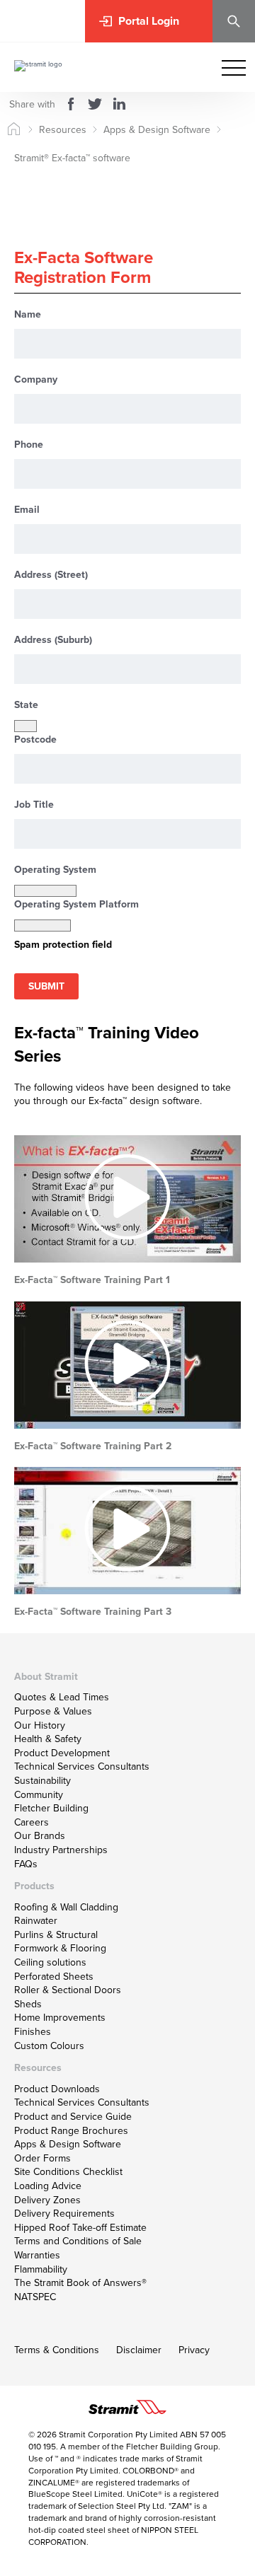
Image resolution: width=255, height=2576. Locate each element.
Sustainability (42, 1780)
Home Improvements (60, 2017)
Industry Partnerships (61, 1850)
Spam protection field (63, 945)
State (26, 705)
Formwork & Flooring (60, 1948)
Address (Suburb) (53, 640)
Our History (40, 1725)
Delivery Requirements (64, 2213)
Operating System (55, 870)
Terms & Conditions (57, 2350)
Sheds (28, 2004)
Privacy (194, 2350)
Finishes (33, 2031)
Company (36, 379)
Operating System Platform (76, 904)
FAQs (26, 1864)
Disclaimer (139, 2350)
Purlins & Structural (56, 1934)
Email (27, 510)
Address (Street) (51, 575)
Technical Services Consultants (82, 1766)
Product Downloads (57, 2089)
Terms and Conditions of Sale (78, 2241)
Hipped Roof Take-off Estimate (80, 2227)
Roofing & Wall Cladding (66, 1907)
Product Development (62, 1753)
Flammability (41, 2269)
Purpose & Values (53, 1711)
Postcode (35, 739)
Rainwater (36, 1920)
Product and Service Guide (73, 2116)
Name (28, 314)
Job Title (34, 805)
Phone (29, 445)
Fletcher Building (51, 1808)
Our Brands (40, 1835)
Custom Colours (49, 2046)
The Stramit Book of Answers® (80, 2282)
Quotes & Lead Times (62, 1697)
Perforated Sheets (54, 1976)
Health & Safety (48, 1739)
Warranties (37, 2255)
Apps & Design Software (157, 129)
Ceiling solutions (50, 1962)
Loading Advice (48, 2186)
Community (39, 1794)
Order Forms (42, 2158)
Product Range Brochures (71, 2130)
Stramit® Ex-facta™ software (72, 158)
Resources (63, 129)
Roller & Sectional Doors (68, 1990)
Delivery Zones (47, 2200)
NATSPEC (35, 2297)
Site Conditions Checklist (68, 2171)
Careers (32, 1822)
